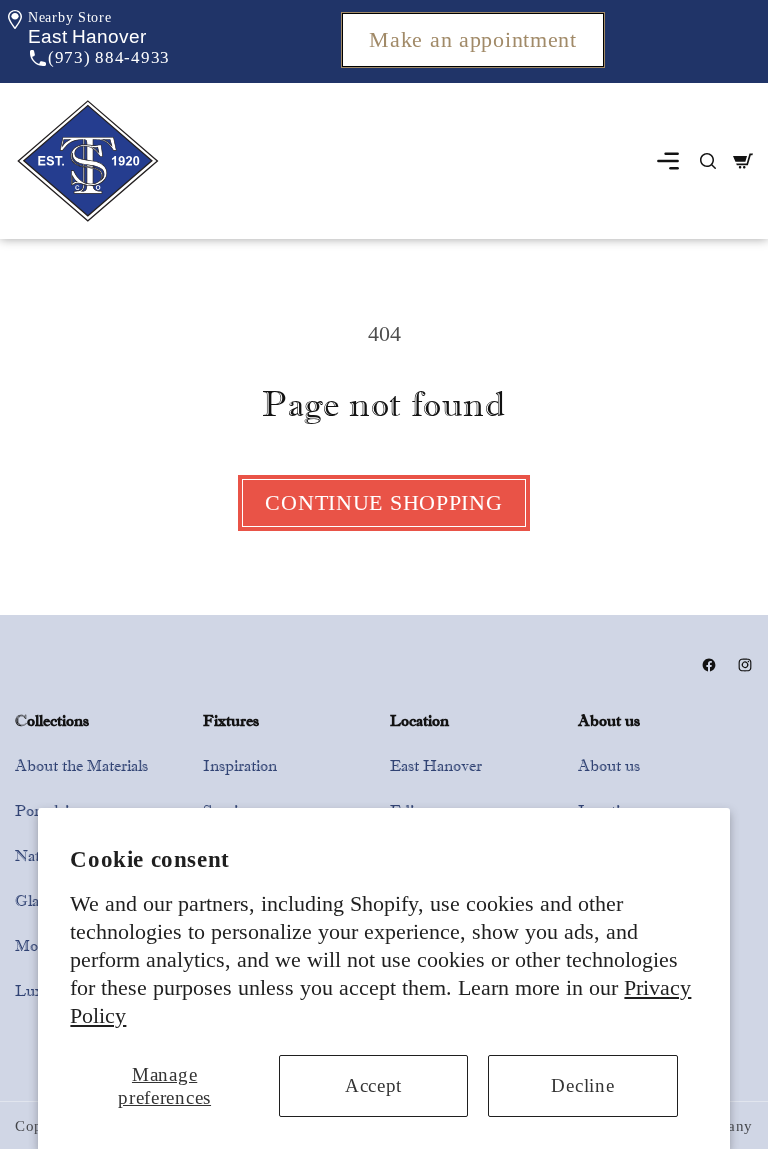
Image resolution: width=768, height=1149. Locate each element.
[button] (87, 36)
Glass (33, 900)
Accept (373, 1085)
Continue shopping (383, 503)
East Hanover (436, 765)
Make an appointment (473, 40)
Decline (582, 1085)
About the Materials (81, 765)
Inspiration (240, 765)
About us (609, 765)
